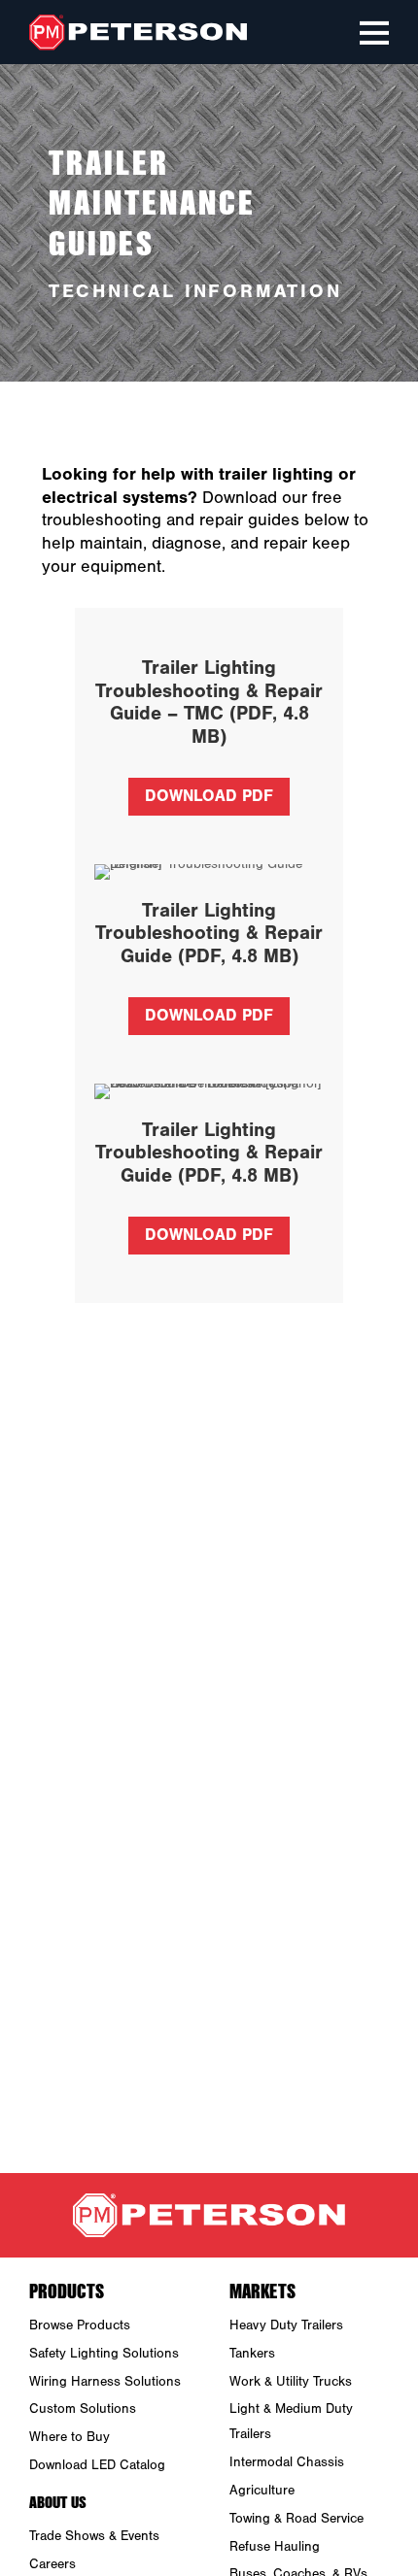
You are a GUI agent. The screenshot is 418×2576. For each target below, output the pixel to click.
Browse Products (80, 2325)
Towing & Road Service (296, 2519)
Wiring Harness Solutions (105, 2382)
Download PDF (209, 796)
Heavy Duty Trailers (286, 2325)
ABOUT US (58, 2501)
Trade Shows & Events (94, 2536)
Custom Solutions (83, 2409)
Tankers (252, 2354)
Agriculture (262, 2491)
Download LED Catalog (97, 2465)
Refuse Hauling (275, 2547)
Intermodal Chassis (287, 2462)
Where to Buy (70, 2437)
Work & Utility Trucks (291, 2382)
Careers (52, 2564)
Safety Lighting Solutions (104, 2354)
